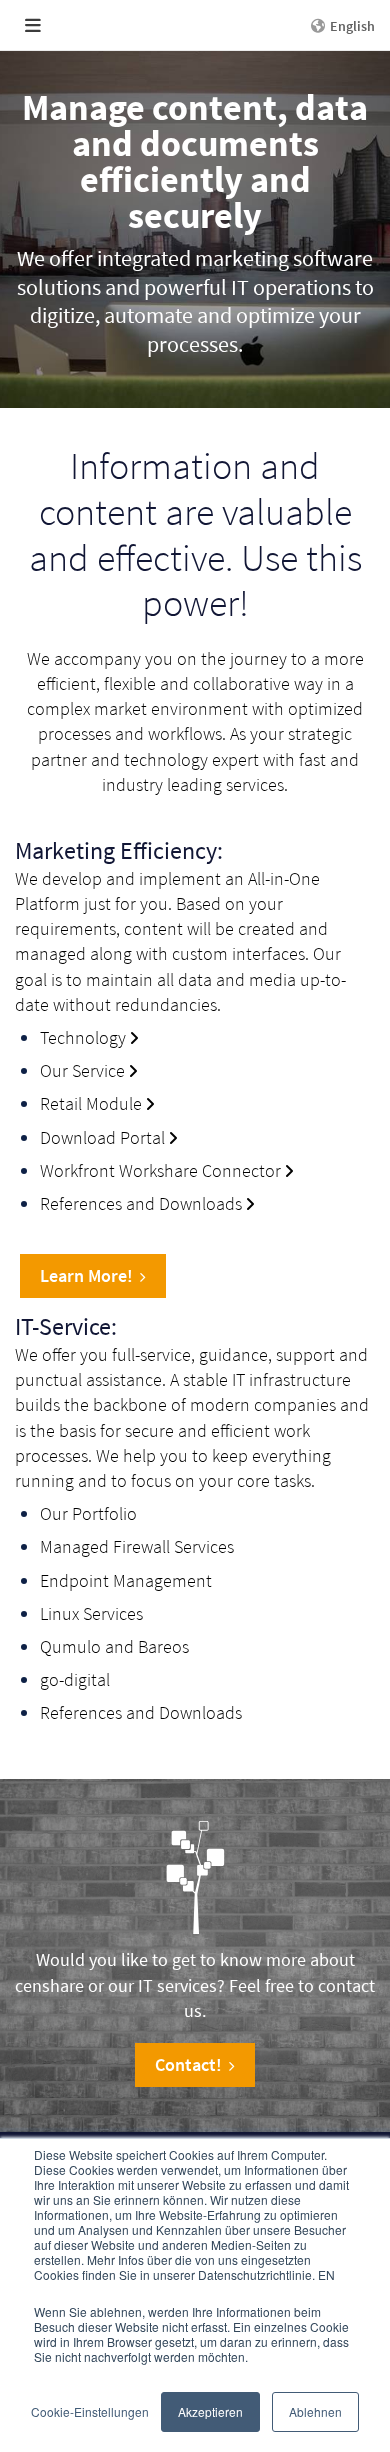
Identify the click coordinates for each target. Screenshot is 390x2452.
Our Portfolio (88, 1513)
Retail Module (91, 1103)
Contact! (188, 2064)
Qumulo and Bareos (114, 1646)
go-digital (75, 1679)
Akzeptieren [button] (210, 2411)
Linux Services (91, 1613)
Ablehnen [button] (315, 2411)
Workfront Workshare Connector (160, 1170)
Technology (83, 1037)
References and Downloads (141, 1203)
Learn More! (86, 1275)
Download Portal (102, 1137)
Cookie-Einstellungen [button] (90, 2411)
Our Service (82, 1070)
